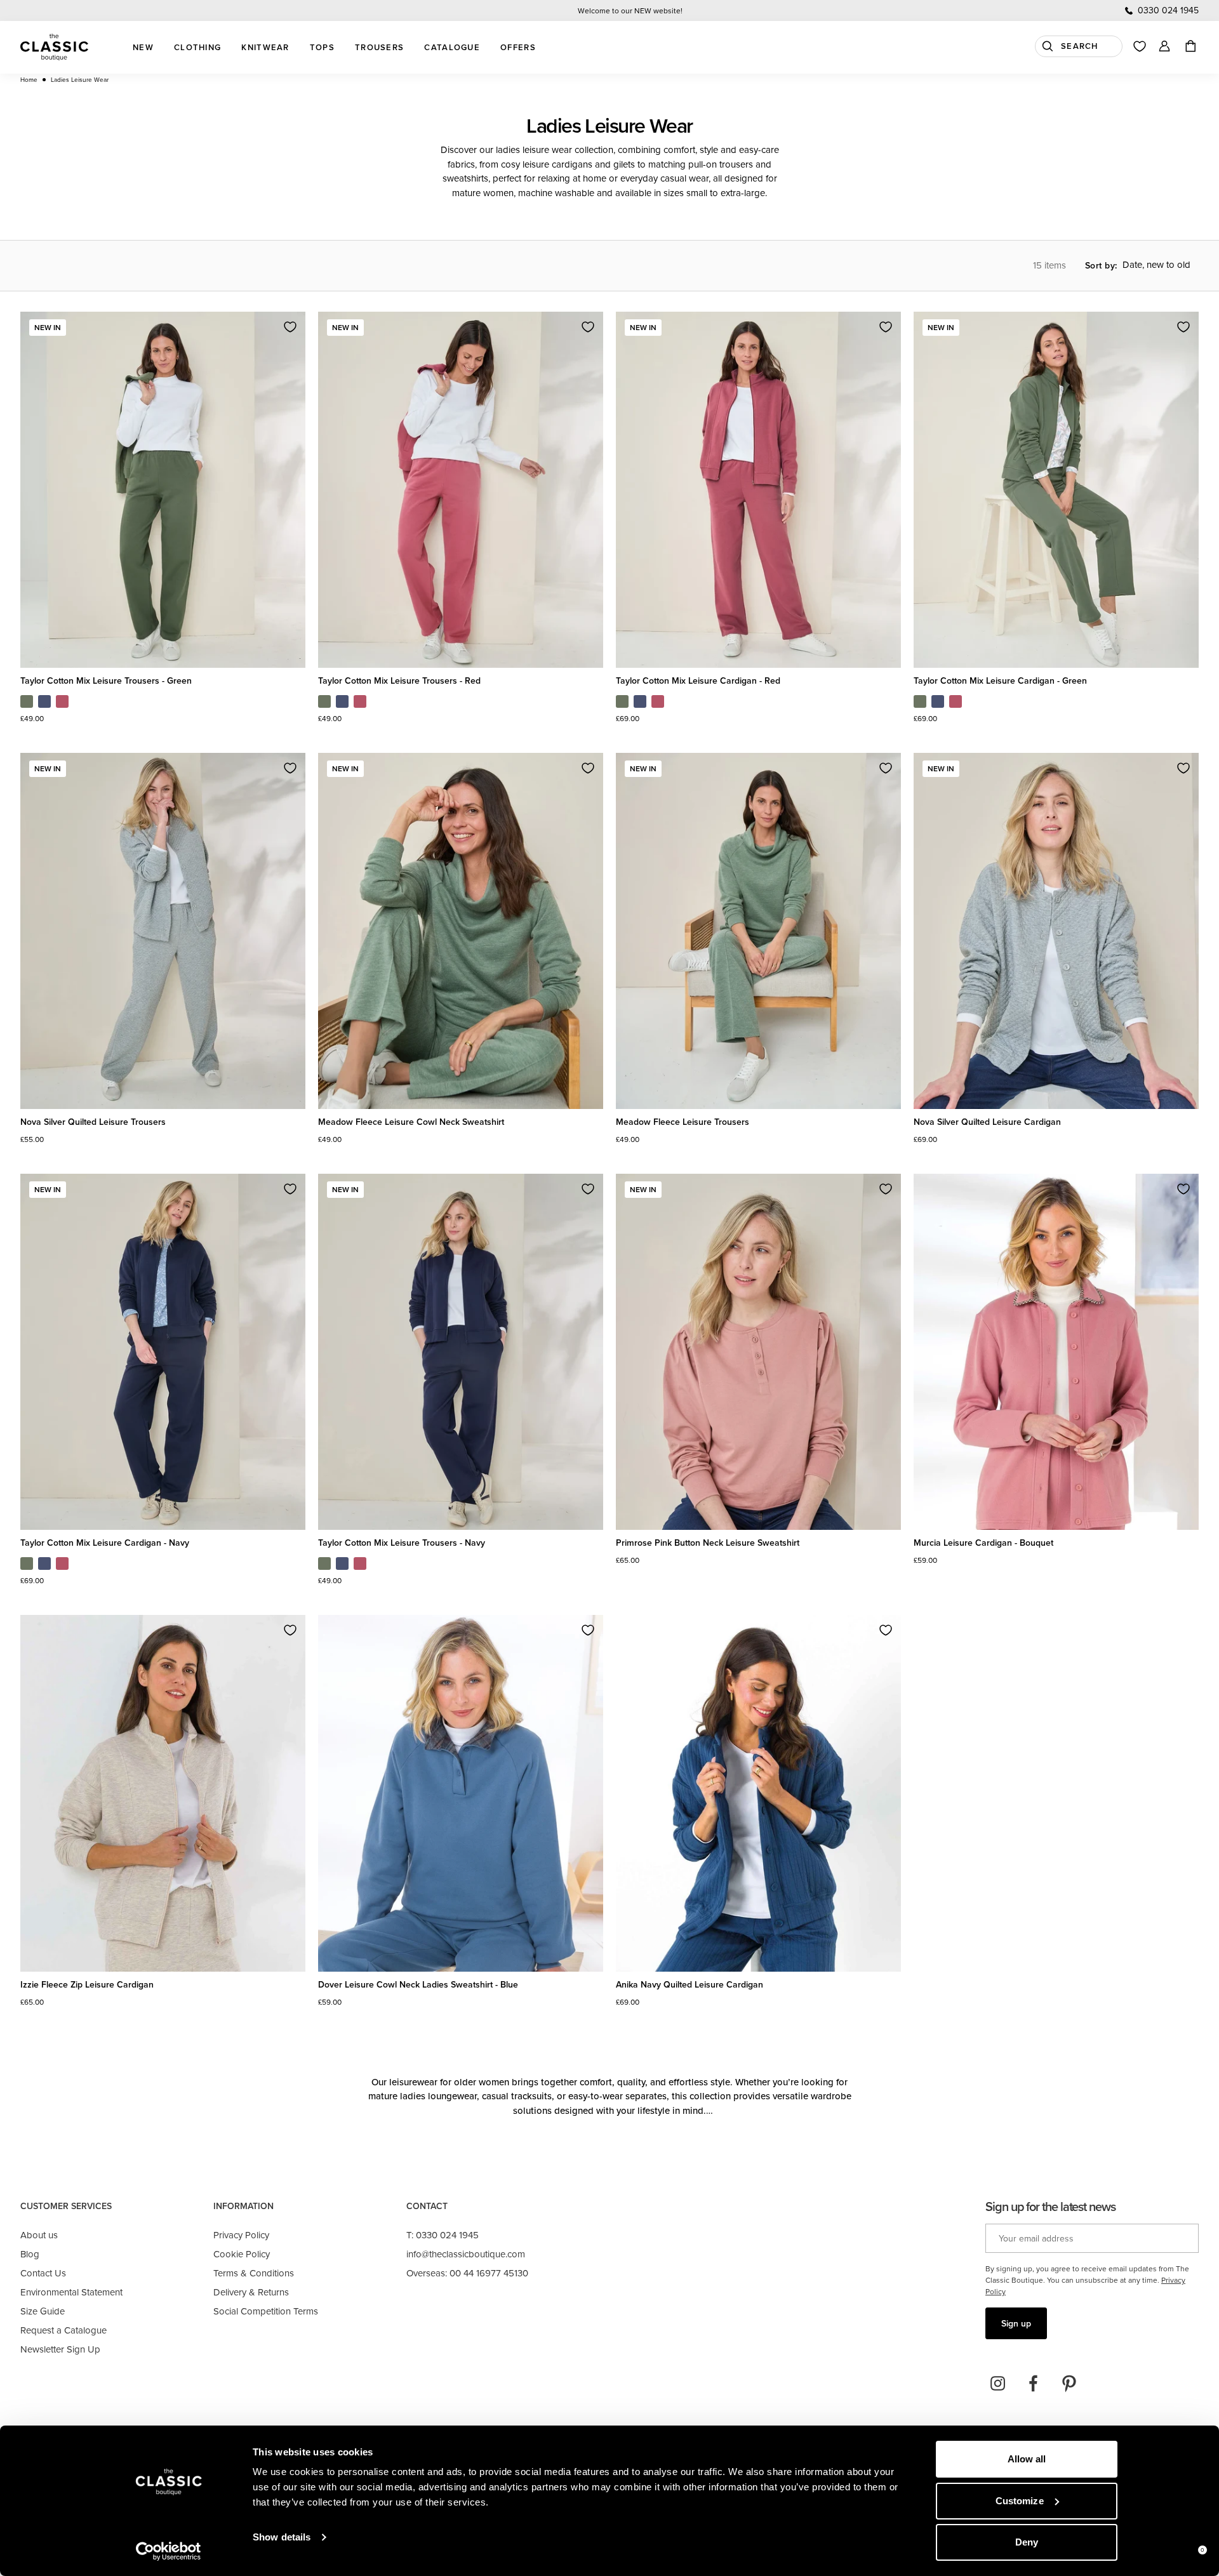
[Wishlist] (1140, 46)
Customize (1020, 2501)
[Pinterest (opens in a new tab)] (1069, 2384)
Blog (30, 2254)
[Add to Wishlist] (290, 327)
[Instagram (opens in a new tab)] (998, 2384)
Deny (1027, 2542)
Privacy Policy (241, 2235)
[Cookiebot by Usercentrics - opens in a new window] (169, 2551)
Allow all (1027, 2459)
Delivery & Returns (251, 2292)
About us (39, 2235)
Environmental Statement (71, 2292)
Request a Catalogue (63, 2330)
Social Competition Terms (266, 2311)
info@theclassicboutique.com (466, 2254)
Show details (282, 2537)
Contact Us (43, 2273)
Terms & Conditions (254, 2273)
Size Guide (43, 2311)
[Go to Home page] (54, 47)
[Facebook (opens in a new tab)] (1034, 2384)
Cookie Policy (242, 2254)
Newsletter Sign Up (60, 2349)
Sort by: (1101, 265)
